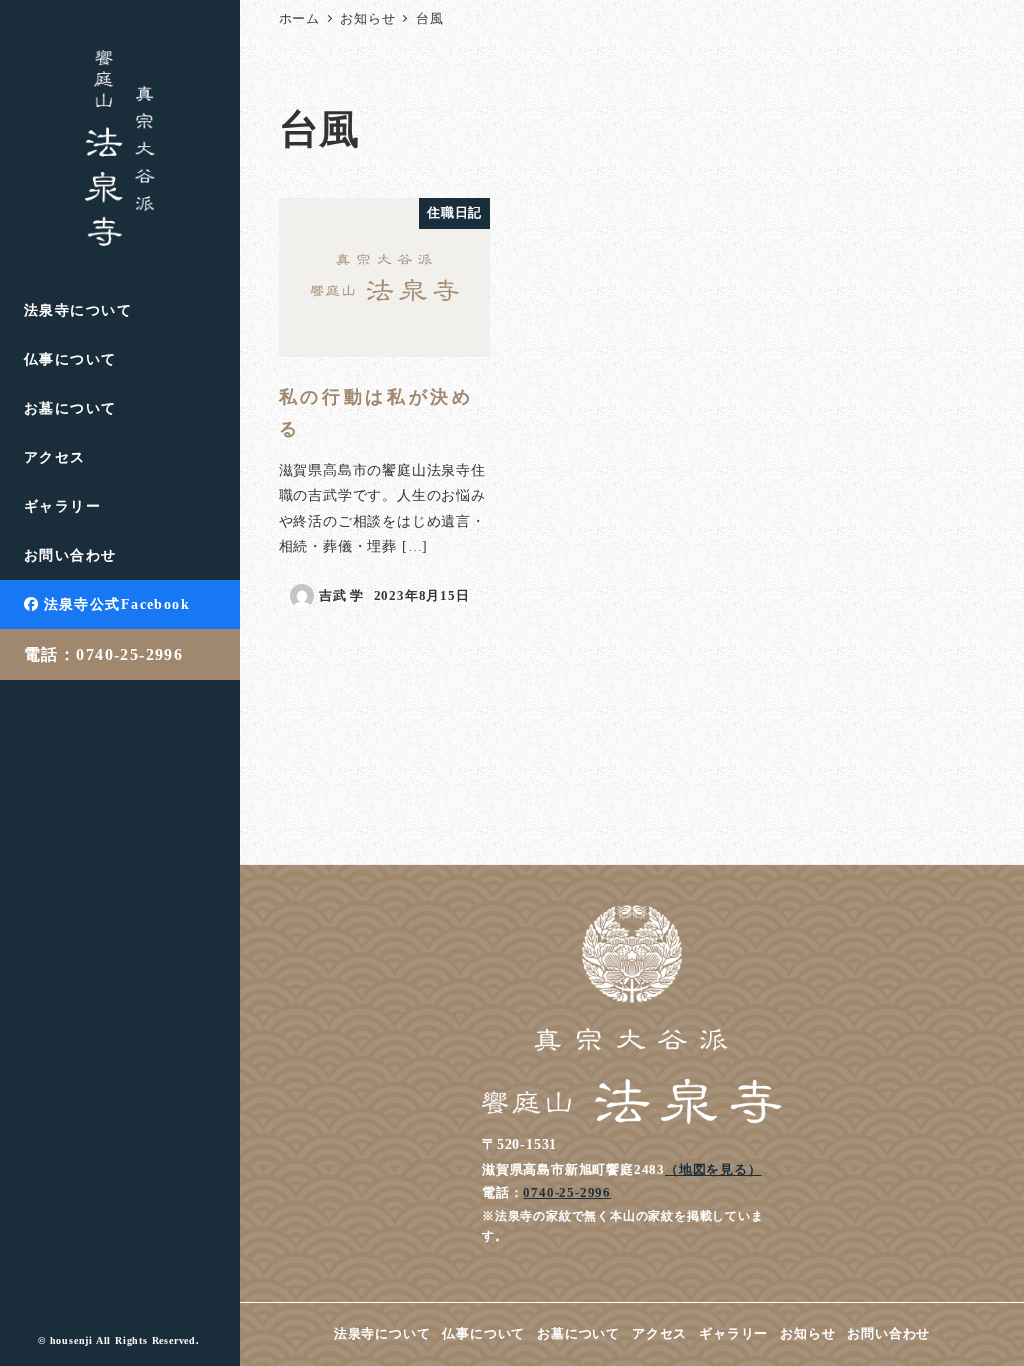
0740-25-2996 (567, 1192)
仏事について (483, 1334)
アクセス (659, 1334)
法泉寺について (382, 1334)
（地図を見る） (713, 1169)
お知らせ (807, 1334)
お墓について (578, 1334)
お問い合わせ (888, 1334)
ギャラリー (733, 1334)
